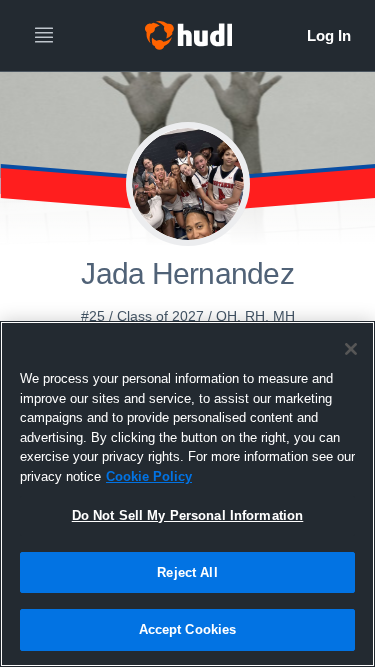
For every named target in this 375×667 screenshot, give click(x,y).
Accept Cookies (188, 629)
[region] (187, 494)
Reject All (187, 572)
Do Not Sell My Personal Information (188, 515)
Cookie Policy (149, 476)
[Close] (351, 349)
